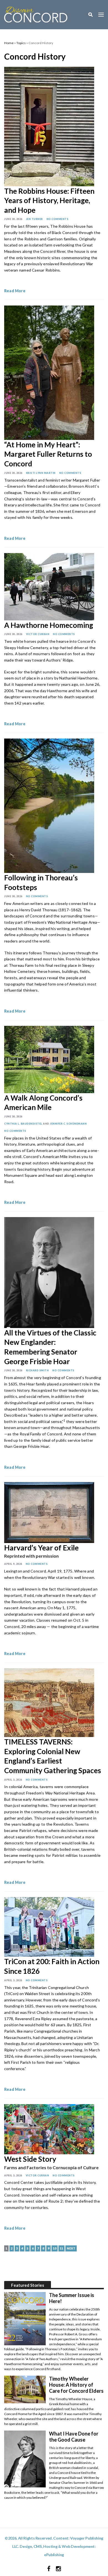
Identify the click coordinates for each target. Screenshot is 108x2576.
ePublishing (54, 2555)
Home (9, 43)
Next (71, 2248)
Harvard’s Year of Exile (41, 1548)
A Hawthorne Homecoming (49, 625)
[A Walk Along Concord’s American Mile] (49, 1059)
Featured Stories (28, 2285)
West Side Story (30, 2159)
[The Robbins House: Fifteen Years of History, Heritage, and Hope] (49, 126)
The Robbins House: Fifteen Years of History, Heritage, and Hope (49, 200)
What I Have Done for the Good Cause (74, 2437)
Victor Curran (38, 634)
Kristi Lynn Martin (41, 473)
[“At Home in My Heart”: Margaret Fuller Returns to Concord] (49, 372)
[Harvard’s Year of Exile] (49, 1512)
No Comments (58, 219)
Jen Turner (34, 219)
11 (61, 2248)
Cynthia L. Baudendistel (23, 1124)
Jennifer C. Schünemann (68, 1124)
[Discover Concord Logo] (36, 14)
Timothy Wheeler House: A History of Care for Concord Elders (76, 2385)
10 (55, 2248)
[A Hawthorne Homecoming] (49, 586)
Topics (21, 43)
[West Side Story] (49, 2128)
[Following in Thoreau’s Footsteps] (49, 805)
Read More (15, 291)
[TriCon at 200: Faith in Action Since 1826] (49, 1926)
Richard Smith (38, 1370)
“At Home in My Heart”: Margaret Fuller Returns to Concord (48, 454)
